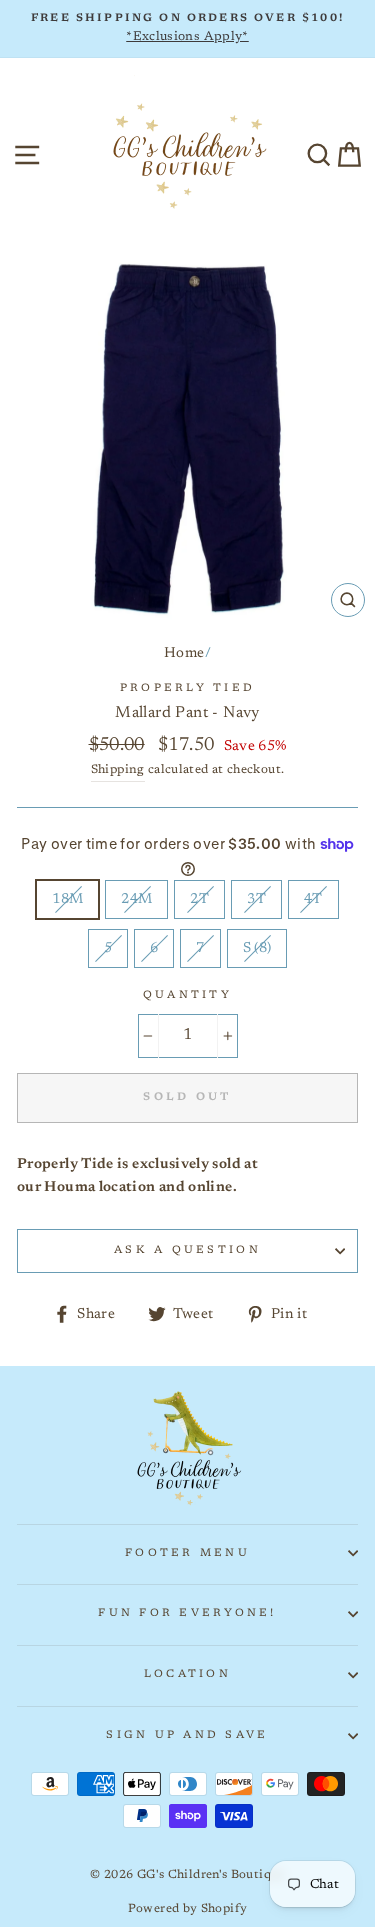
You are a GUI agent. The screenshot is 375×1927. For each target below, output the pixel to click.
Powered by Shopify (188, 1909)
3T (256, 899)
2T (199, 899)
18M (67, 899)
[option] (187, 29)
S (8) (257, 948)
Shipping (118, 770)
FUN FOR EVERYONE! (187, 1613)
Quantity (187, 995)
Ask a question (187, 1250)
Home (184, 653)
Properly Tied (187, 688)
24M (136, 899)
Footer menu (187, 1553)
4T (313, 899)
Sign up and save (187, 1735)
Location (187, 1674)
